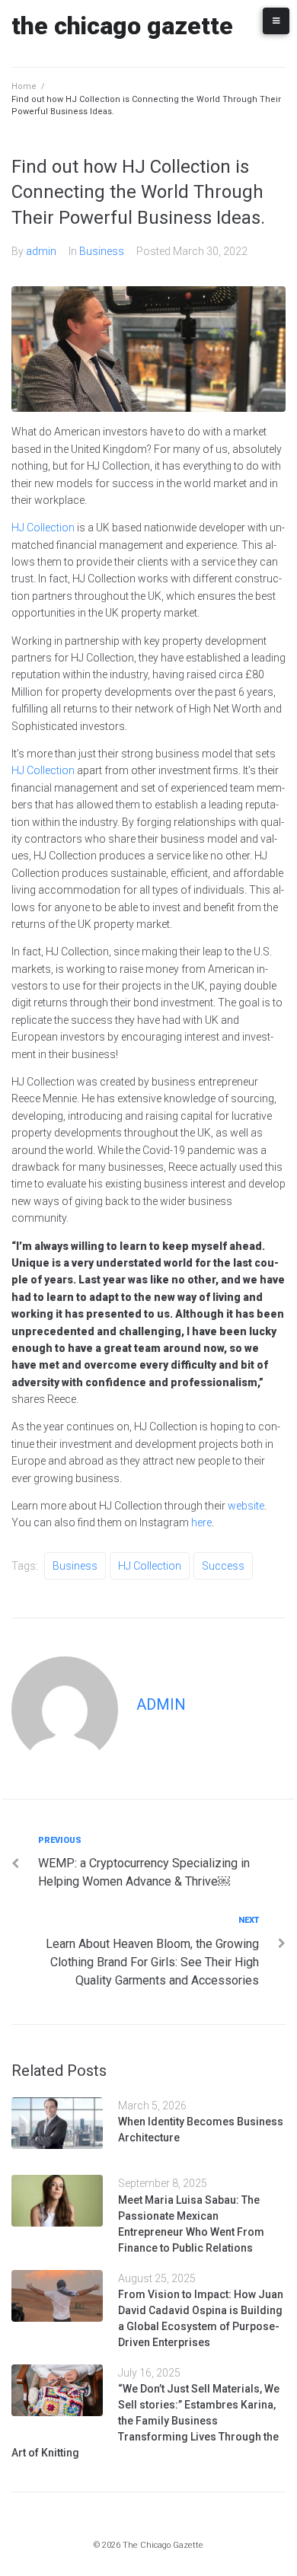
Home (24, 86)
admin (41, 251)
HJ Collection (43, 528)
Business (102, 251)
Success (223, 1566)
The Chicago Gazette (122, 26)
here (201, 1522)
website (246, 1506)
